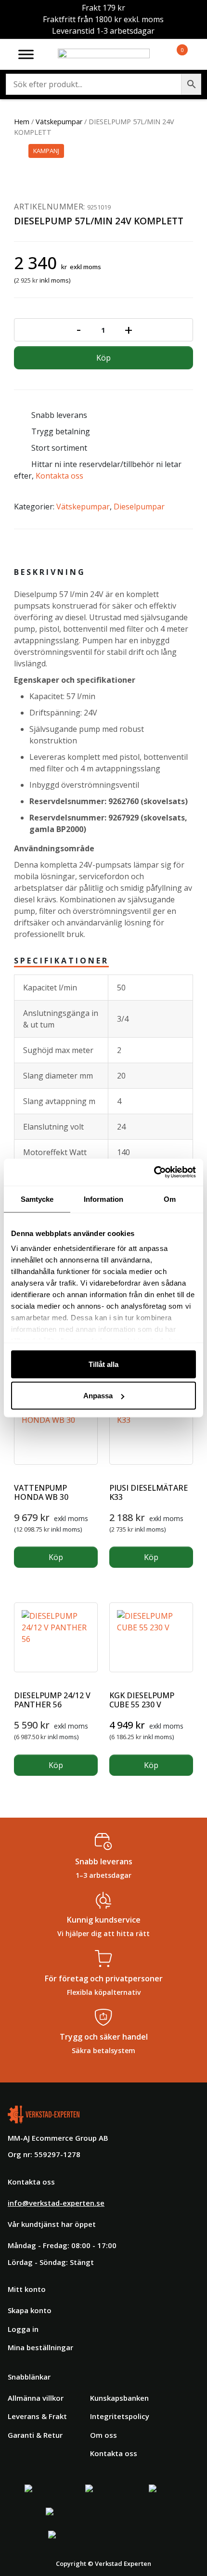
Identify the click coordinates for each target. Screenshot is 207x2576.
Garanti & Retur (35, 2435)
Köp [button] (56, 1557)
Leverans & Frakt (37, 2416)
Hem (22, 122)
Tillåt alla (103, 1364)
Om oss (103, 2435)
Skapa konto (30, 2310)
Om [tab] (170, 1199)
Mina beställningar (40, 2347)
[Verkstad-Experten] (104, 54)
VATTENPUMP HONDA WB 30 (41, 1492)
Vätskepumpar (59, 122)
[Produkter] (171, 54)
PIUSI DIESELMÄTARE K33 (149, 1492)
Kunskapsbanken (119, 2398)
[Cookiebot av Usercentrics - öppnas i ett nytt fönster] (154, 1172)
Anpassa (98, 1396)
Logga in (23, 2329)
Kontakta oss (59, 476)
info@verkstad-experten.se (56, 2203)
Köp (103, 358)
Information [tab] (103, 1199)
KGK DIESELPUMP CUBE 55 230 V (142, 1700)
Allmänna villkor (36, 2398)
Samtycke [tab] (37, 1199)
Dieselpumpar (139, 507)
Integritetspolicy (120, 2416)
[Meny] (26, 54)
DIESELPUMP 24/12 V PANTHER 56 (52, 1700)
